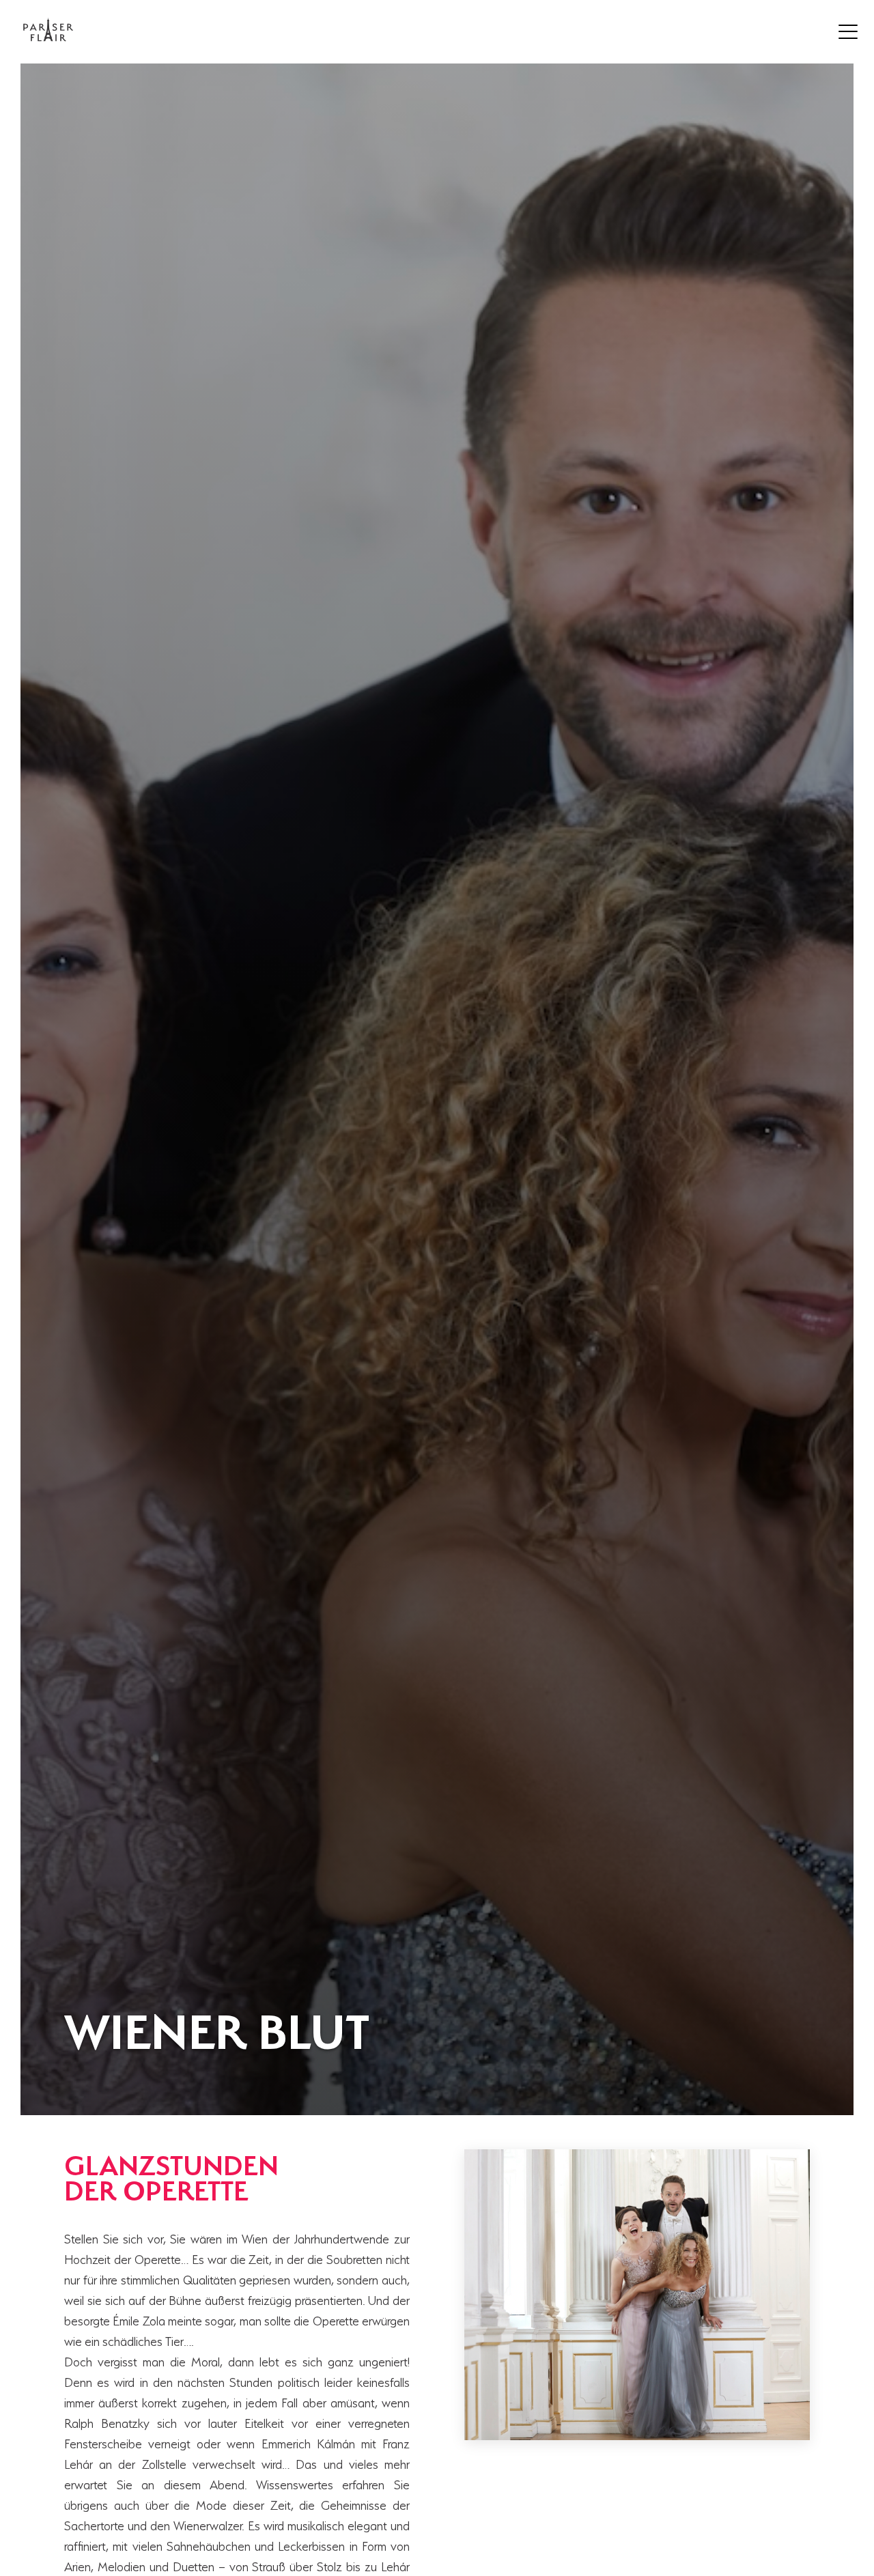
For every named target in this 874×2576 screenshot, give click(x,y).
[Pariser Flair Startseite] (48, 30)
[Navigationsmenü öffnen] (848, 32)
